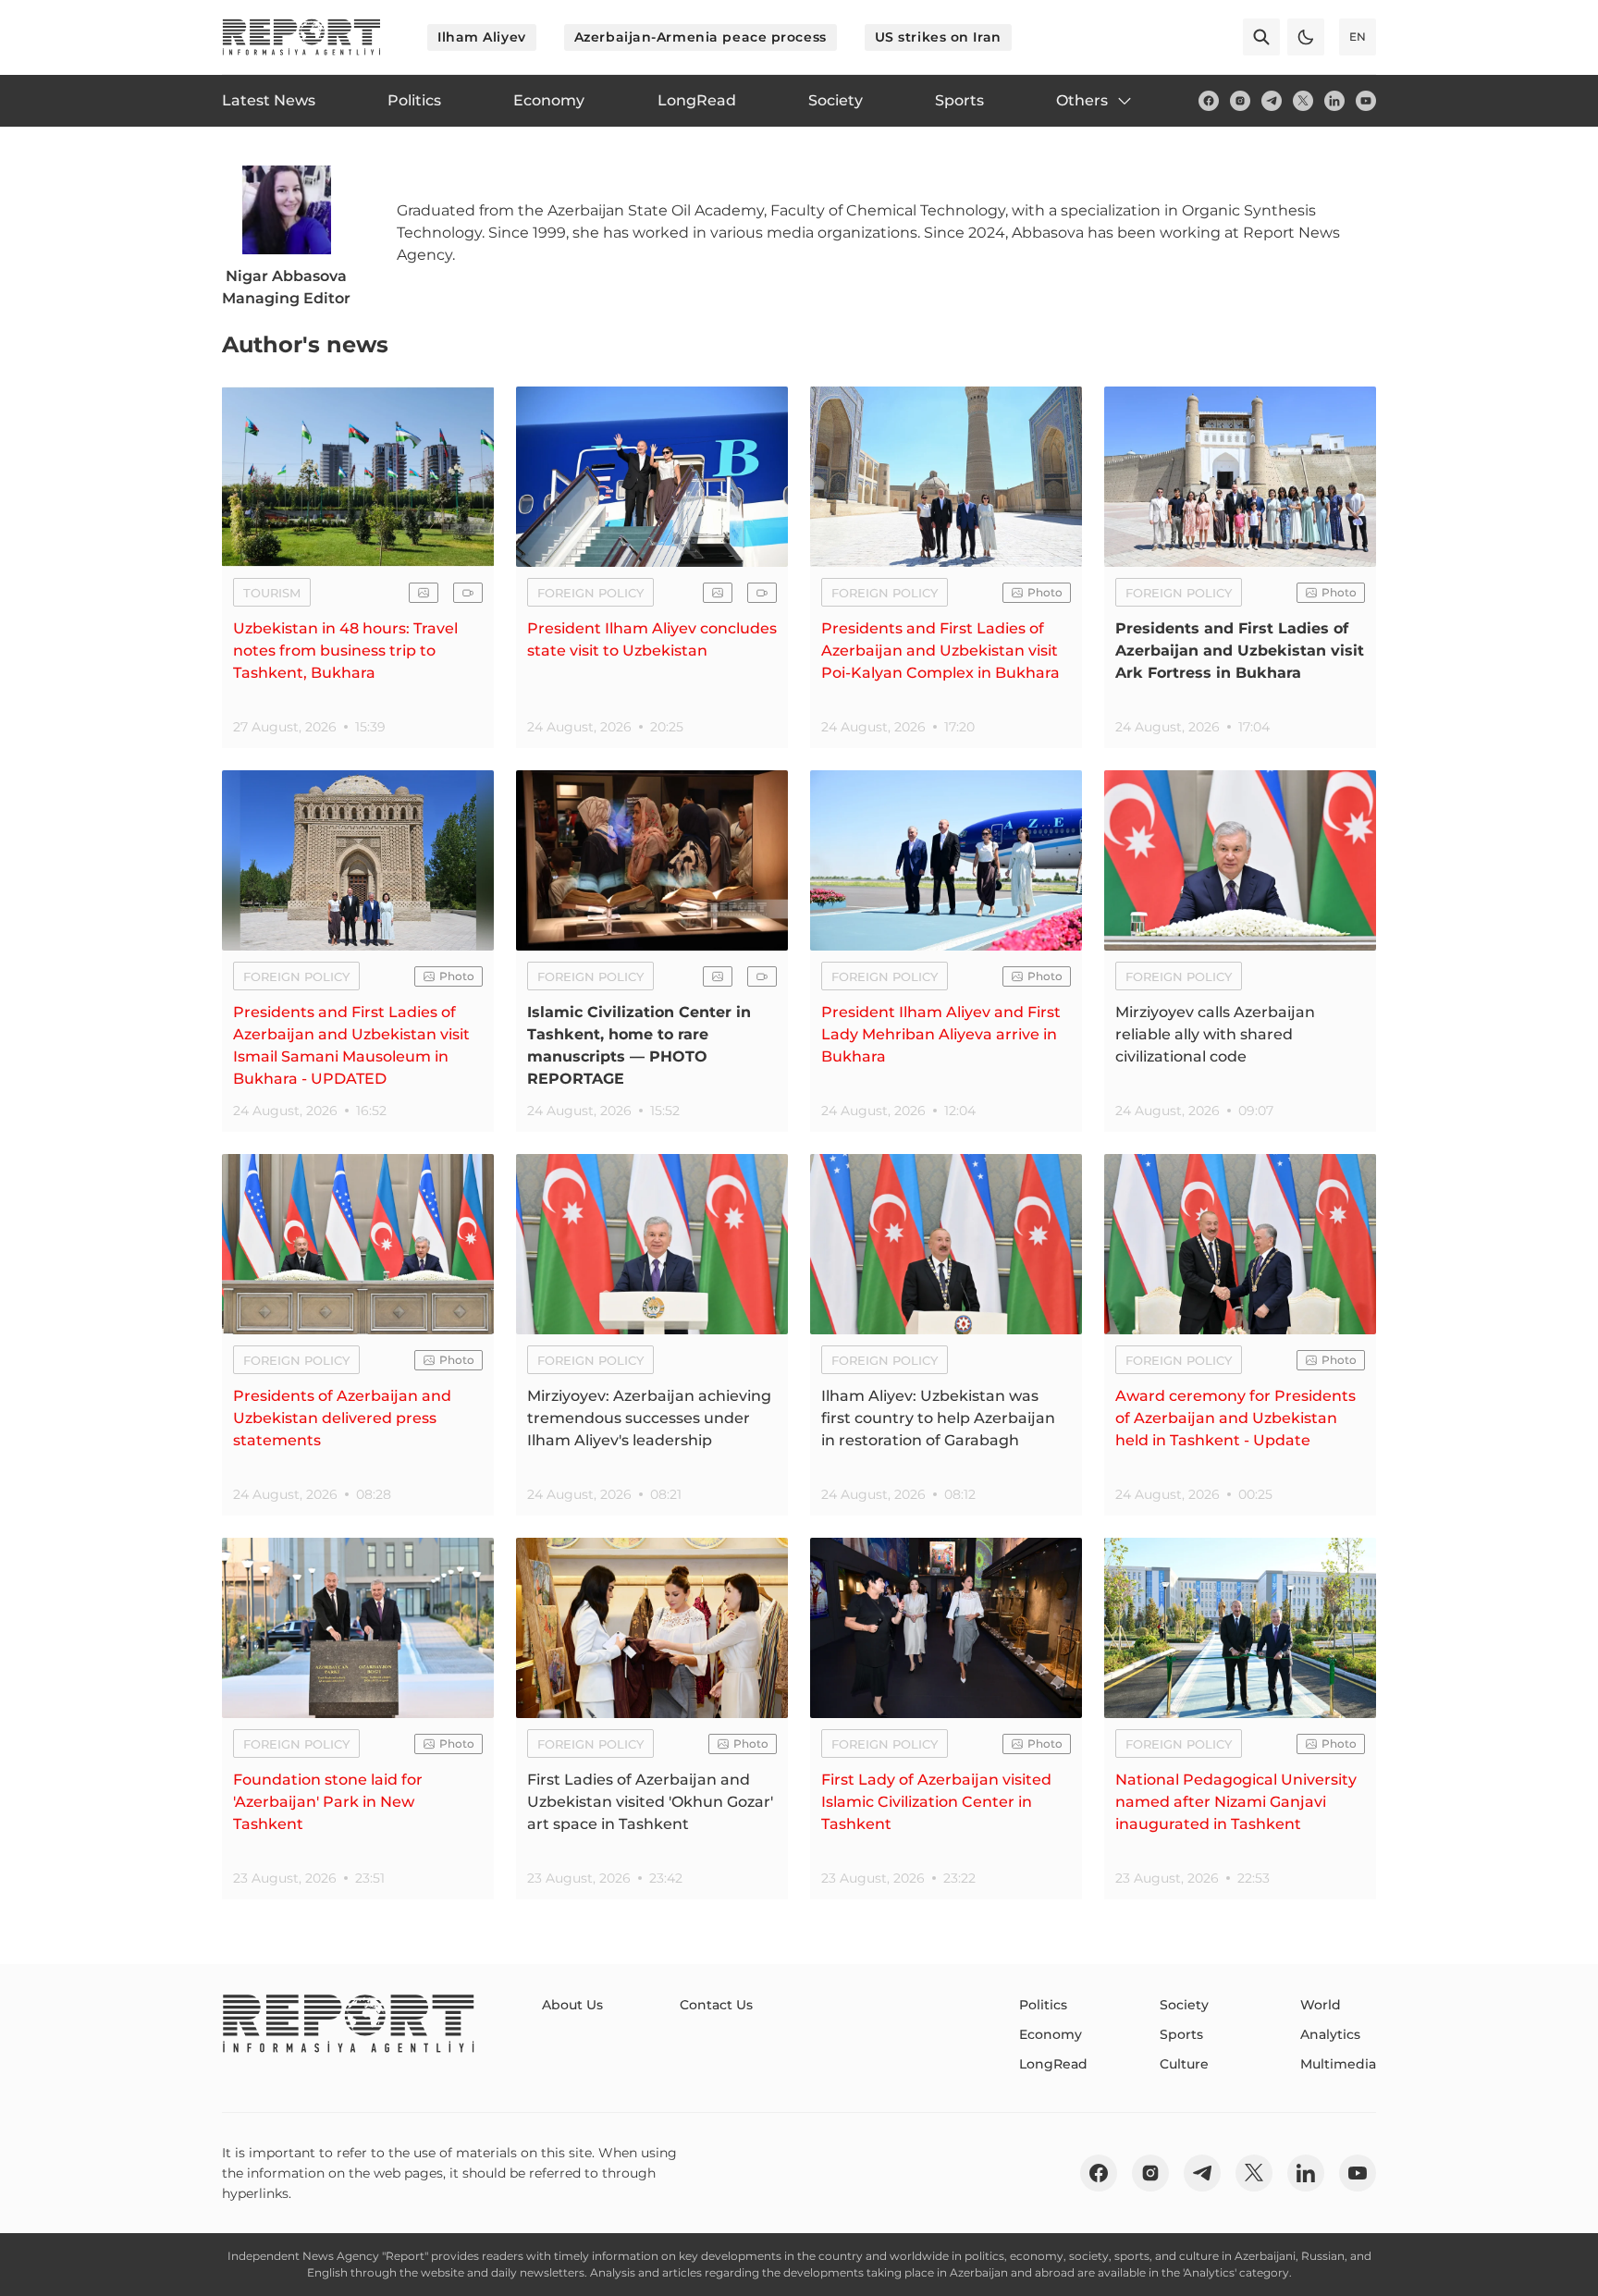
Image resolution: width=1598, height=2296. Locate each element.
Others (1082, 100)
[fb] (1209, 101)
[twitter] (1303, 101)
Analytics (1330, 2034)
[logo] (301, 37)
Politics (1043, 2005)
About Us (572, 2005)
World (1321, 2005)
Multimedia (1338, 2064)
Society (1184, 2005)
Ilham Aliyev (482, 37)
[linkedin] (1334, 101)
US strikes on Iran (938, 37)
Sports (1181, 2034)
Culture (1184, 2064)
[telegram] (1272, 101)
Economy (1051, 2034)
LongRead (1053, 2064)
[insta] (1240, 101)
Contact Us (716, 2005)
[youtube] (1366, 101)
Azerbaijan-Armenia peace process (701, 37)
